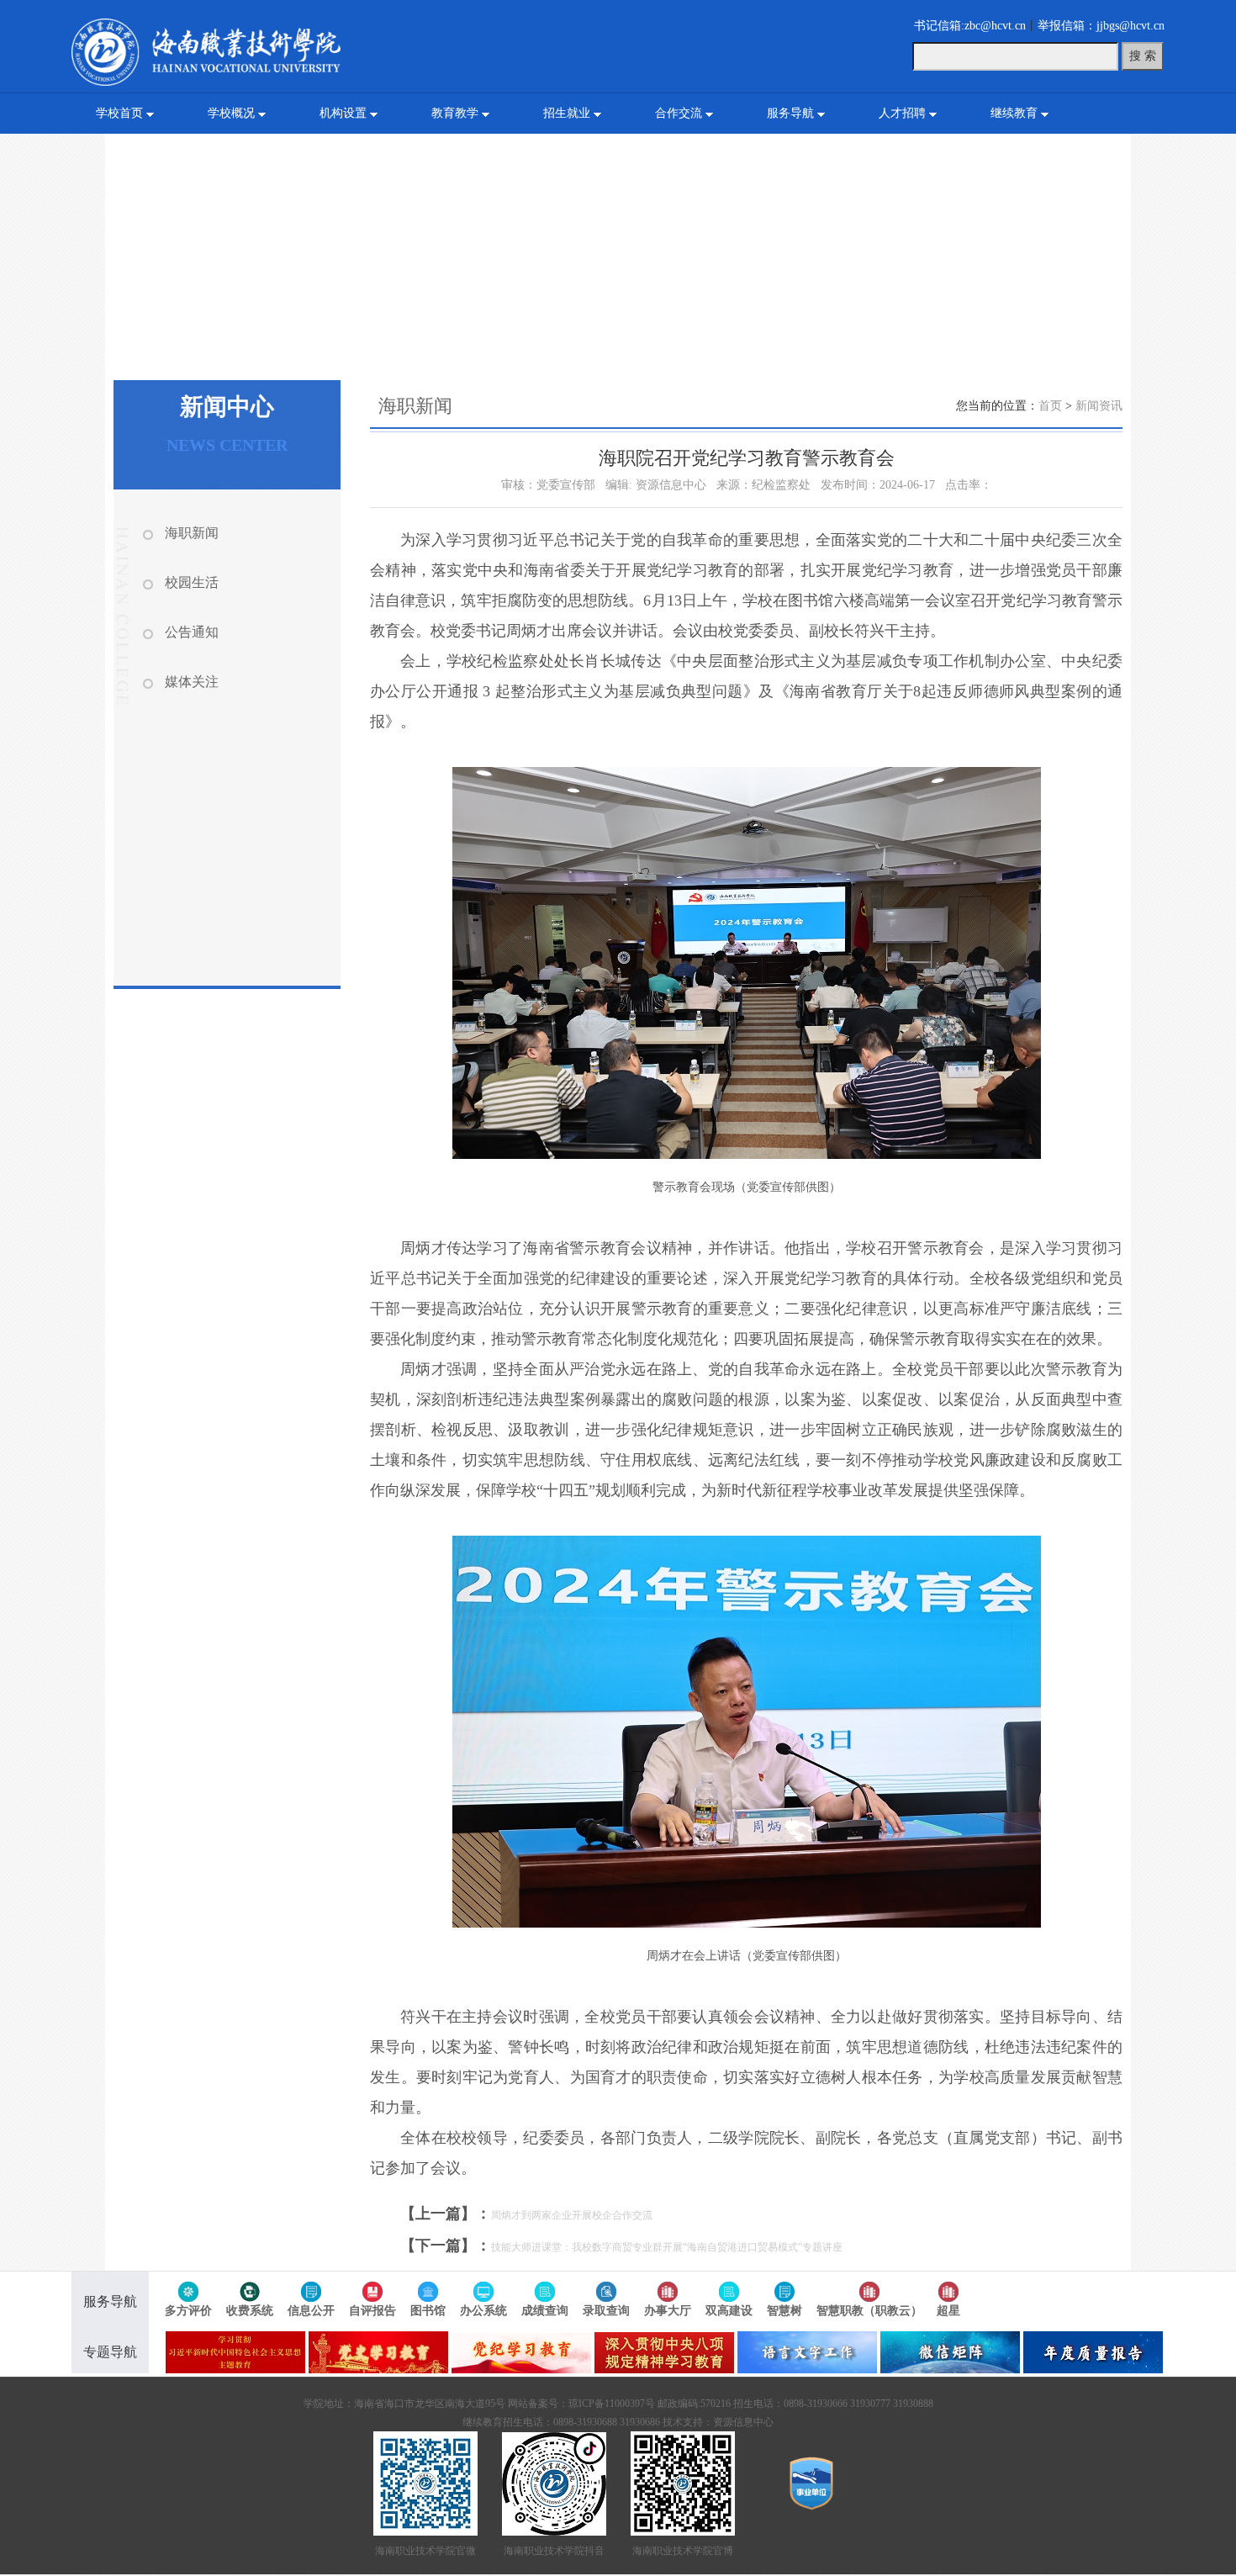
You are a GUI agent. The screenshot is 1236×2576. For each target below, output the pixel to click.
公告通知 (192, 632)
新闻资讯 (1099, 406)
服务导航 (790, 113)
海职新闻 (192, 533)
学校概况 (231, 113)
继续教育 (1014, 113)
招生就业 (567, 113)
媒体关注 (192, 682)
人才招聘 (902, 113)
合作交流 (679, 113)
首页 (1050, 406)
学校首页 (119, 113)
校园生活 (192, 582)
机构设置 (343, 113)
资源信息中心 (743, 2422)
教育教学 (455, 113)
